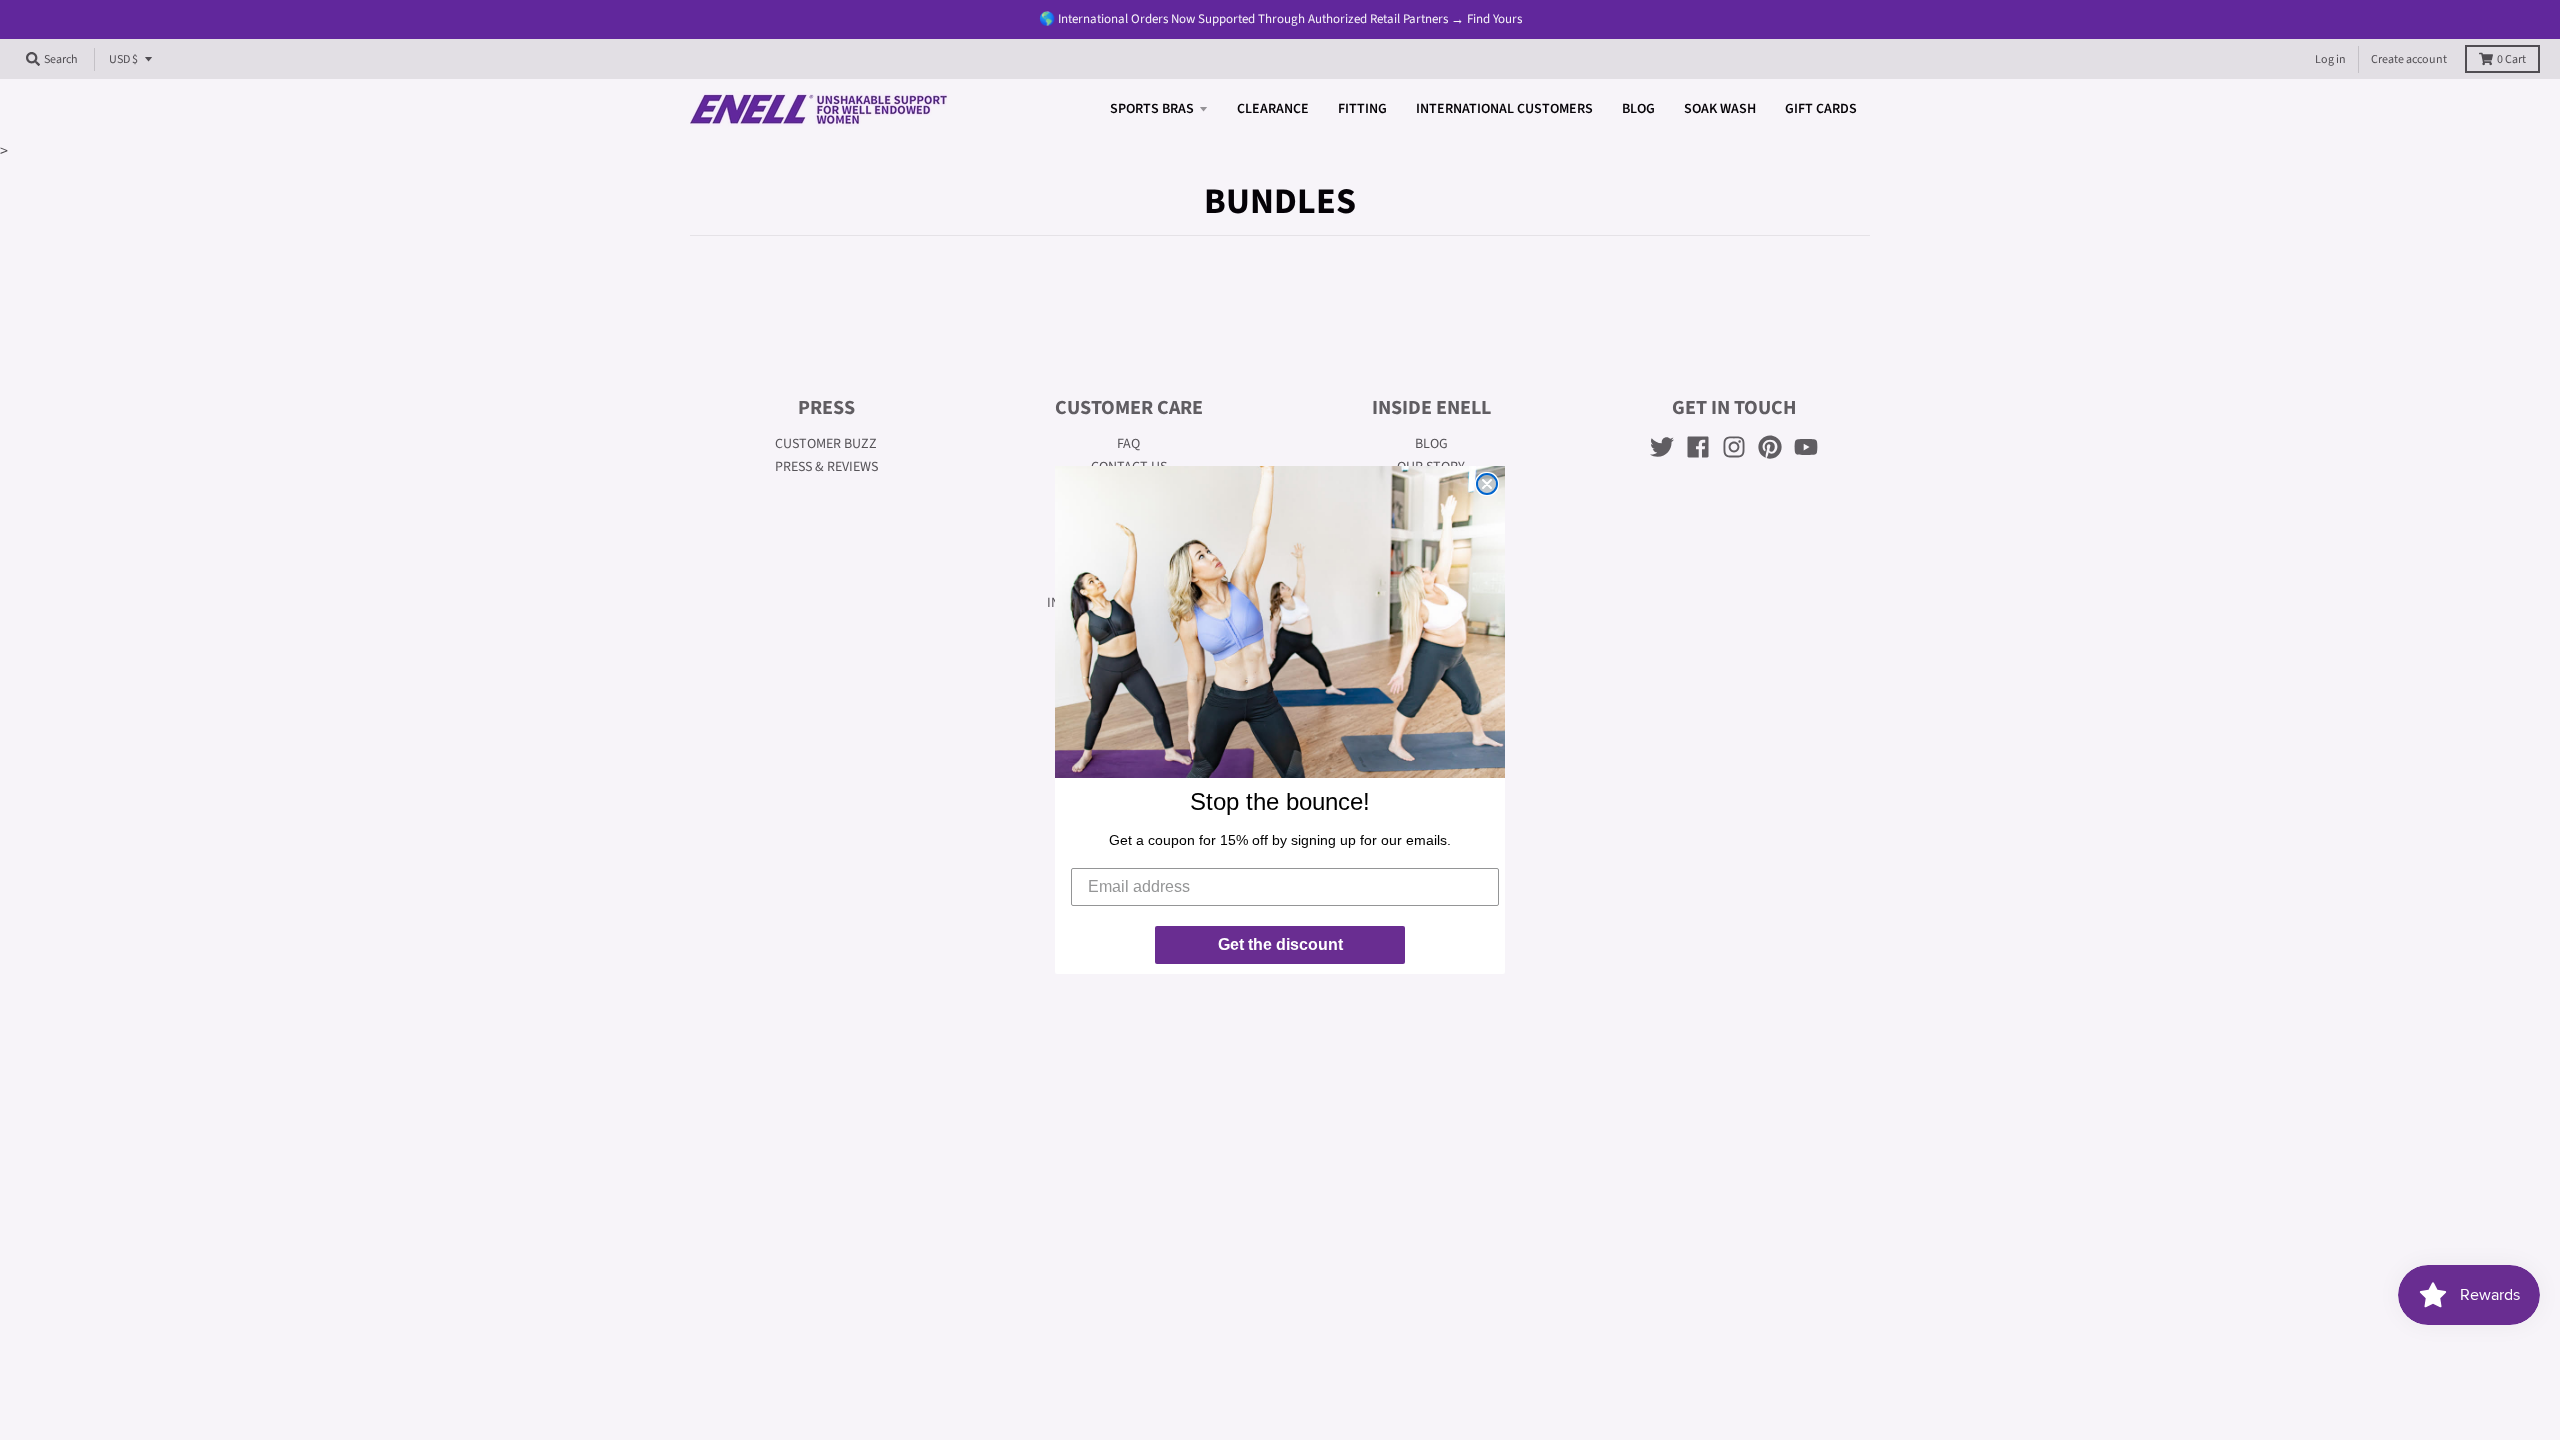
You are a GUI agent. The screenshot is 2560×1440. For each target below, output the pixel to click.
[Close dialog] (1487, 484)
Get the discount (1280, 944)
